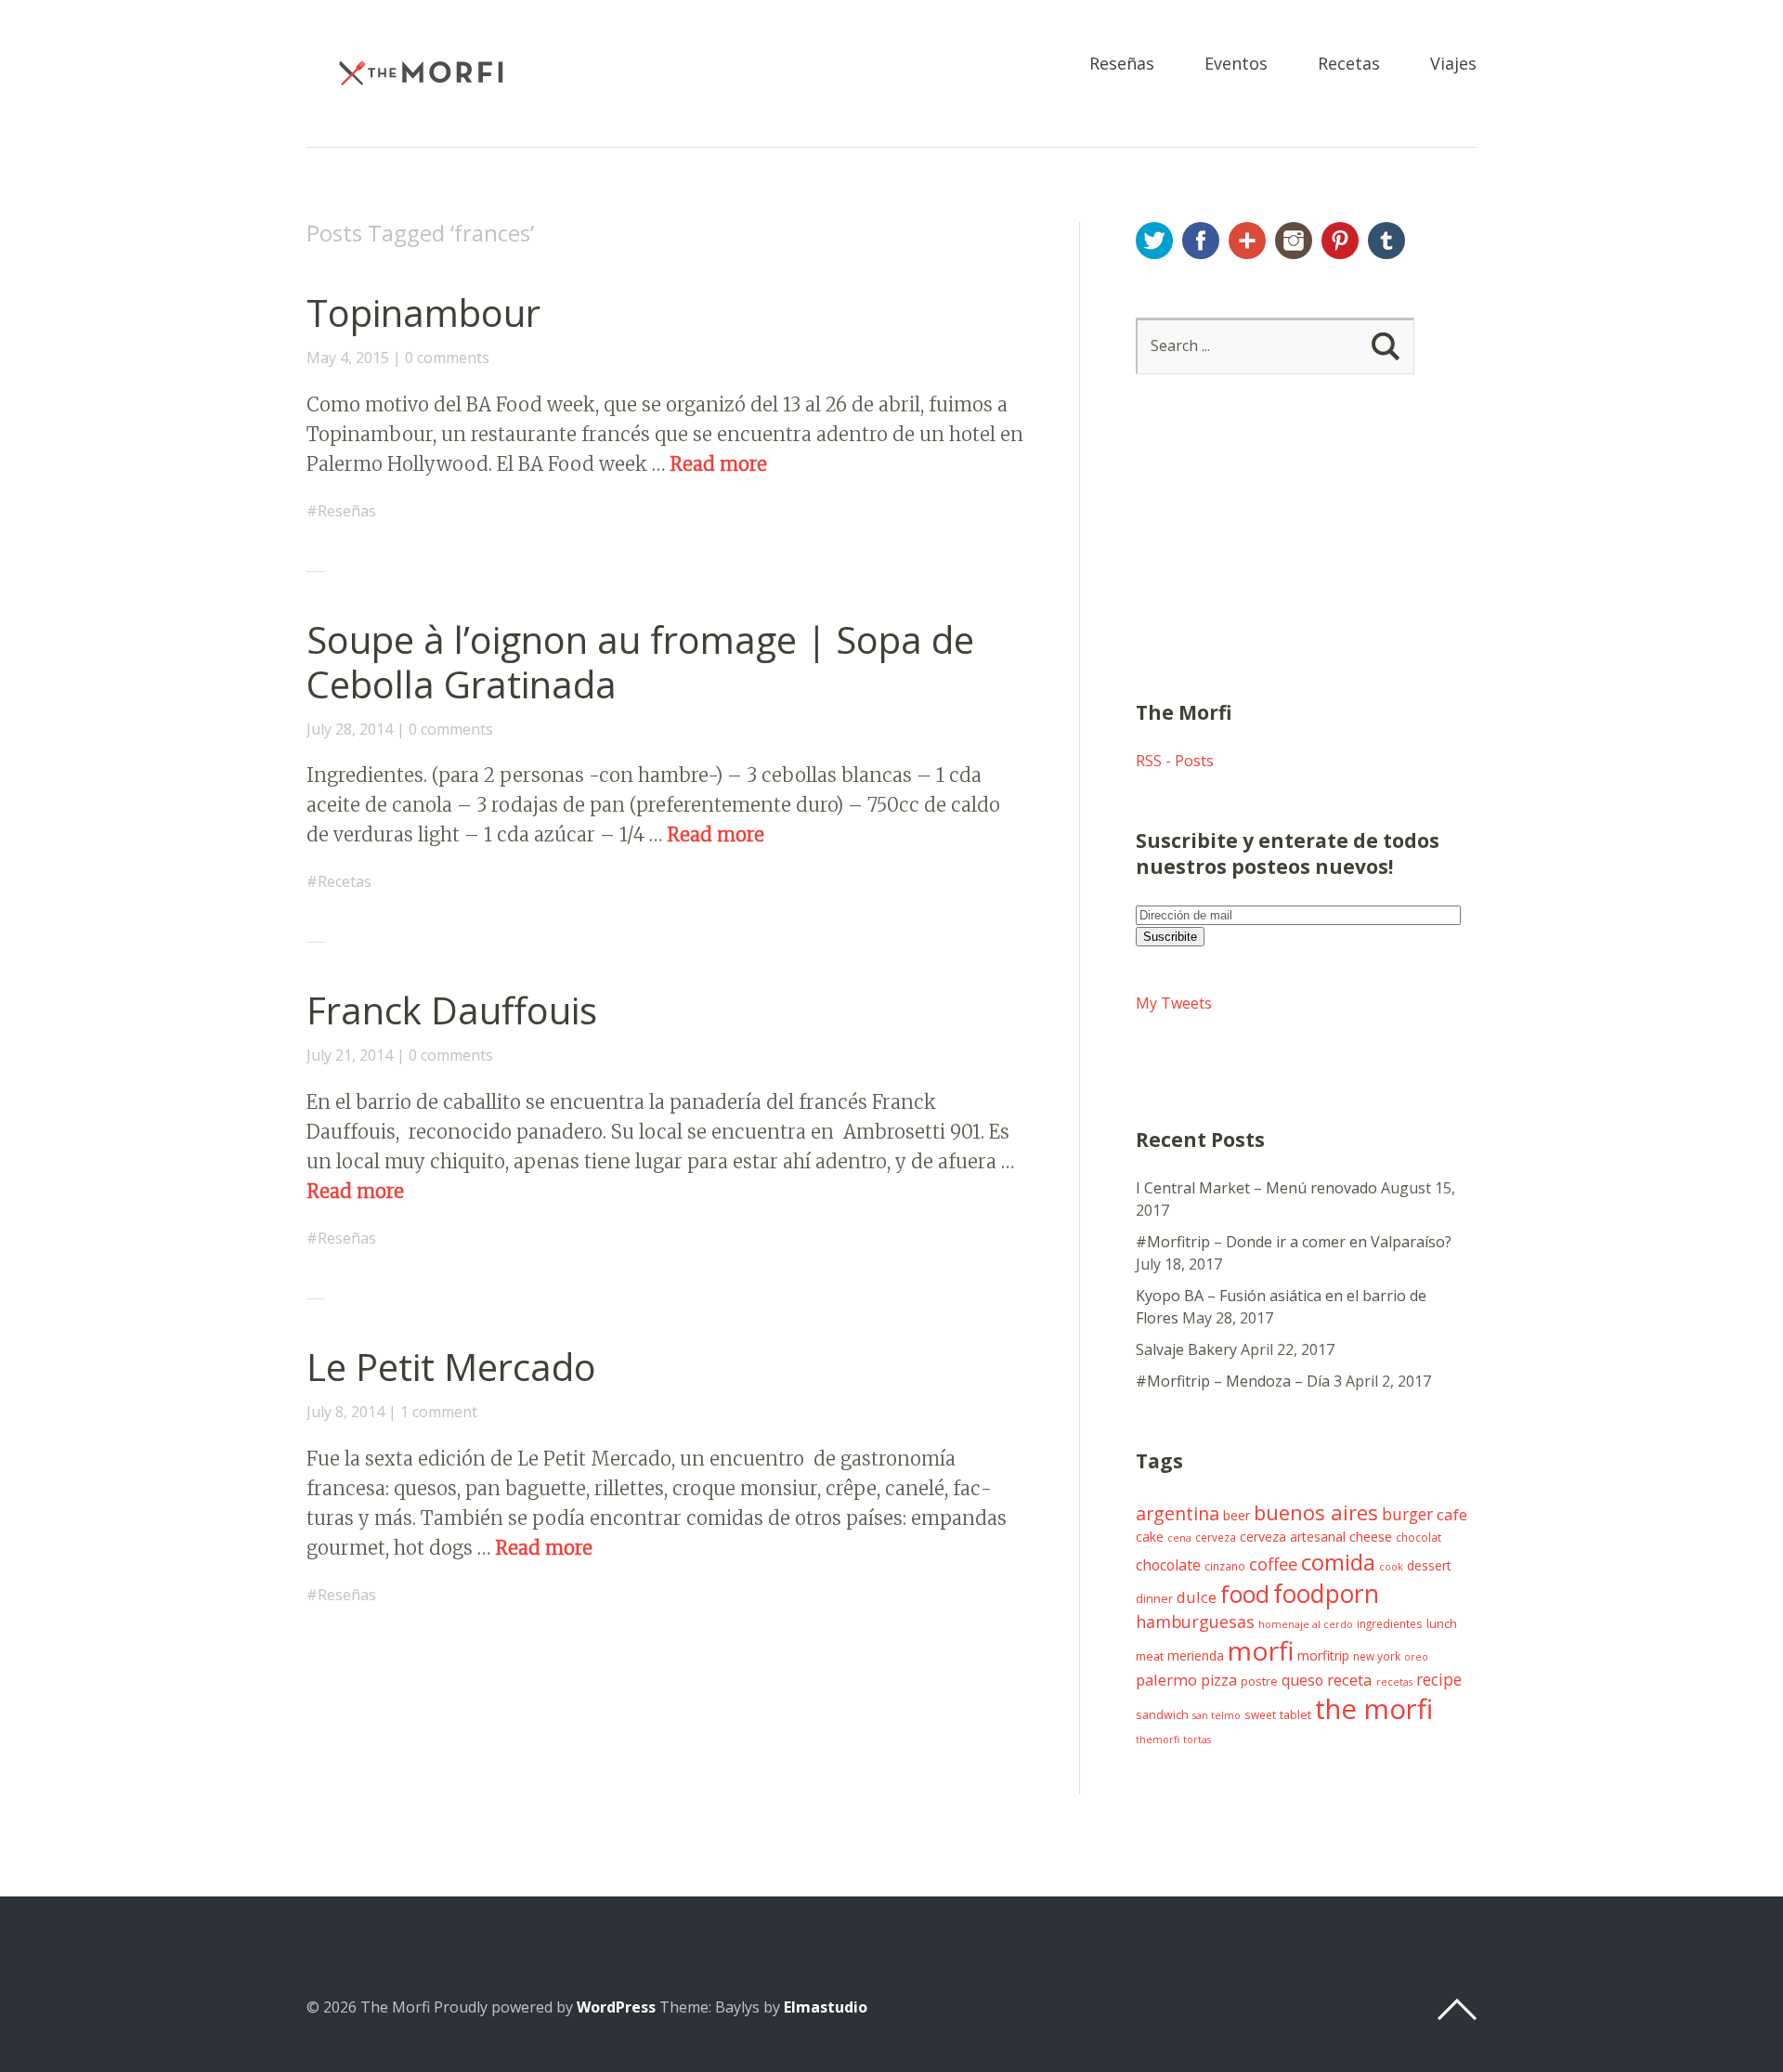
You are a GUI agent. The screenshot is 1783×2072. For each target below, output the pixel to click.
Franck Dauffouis (452, 1010)
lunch (1442, 1624)
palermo (1166, 1680)
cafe (1452, 1514)
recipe (1439, 1679)
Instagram (1294, 241)
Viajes (1453, 65)
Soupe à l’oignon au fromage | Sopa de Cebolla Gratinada (640, 662)
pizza (1219, 1680)
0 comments (447, 358)
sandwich (1162, 1715)
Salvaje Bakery (1186, 1349)
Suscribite (1170, 937)
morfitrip (1323, 1655)
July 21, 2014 (350, 1055)
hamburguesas (1195, 1622)
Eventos (1236, 65)
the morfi (1374, 1709)
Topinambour (423, 313)
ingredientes (1390, 1623)
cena (1179, 1538)
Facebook (1201, 241)
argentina (1178, 1513)
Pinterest (1340, 241)
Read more (718, 464)
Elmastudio (826, 2007)
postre (1259, 1681)
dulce (1197, 1597)
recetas (1394, 1682)
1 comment (439, 1412)
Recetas (1349, 65)
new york (1377, 1656)
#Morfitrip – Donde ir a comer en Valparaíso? (1294, 1242)
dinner (1154, 1599)
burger (1407, 1514)
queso (1302, 1680)
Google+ (1247, 241)
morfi (1261, 1650)
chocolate (1168, 1565)
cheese (1371, 1536)
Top (1457, 2010)
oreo (1416, 1657)
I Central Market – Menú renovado (1256, 1188)
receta (1350, 1680)
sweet (1260, 1714)
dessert (1429, 1565)
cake (1150, 1537)
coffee (1273, 1564)
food (1245, 1594)
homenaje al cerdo (1306, 1624)
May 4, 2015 (348, 358)
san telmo (1217, 1715)
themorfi (1158, 1740)
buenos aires (1316, 1512)
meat (1150, 1656)
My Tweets (1174, 1003)
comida (1338, 1562)
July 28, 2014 (350, 729)
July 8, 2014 (345, 1412)
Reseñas (1122, 65)
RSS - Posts (1175, 761)
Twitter (1154, 241)
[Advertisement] (1275, 560)
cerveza (1216, 1537)
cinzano (1225, 1566)
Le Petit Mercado (451, 1367)
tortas (1197, 1740)
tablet (1295, 1715)
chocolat (1419, 1537)
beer (1236, 1515)
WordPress (616, 2007)
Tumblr (1386, 241)
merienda (1196, 1655)
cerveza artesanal (1293, 1537)
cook (1391, 1567)
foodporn (1326, 1594)
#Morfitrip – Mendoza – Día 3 (1239, 1381)
